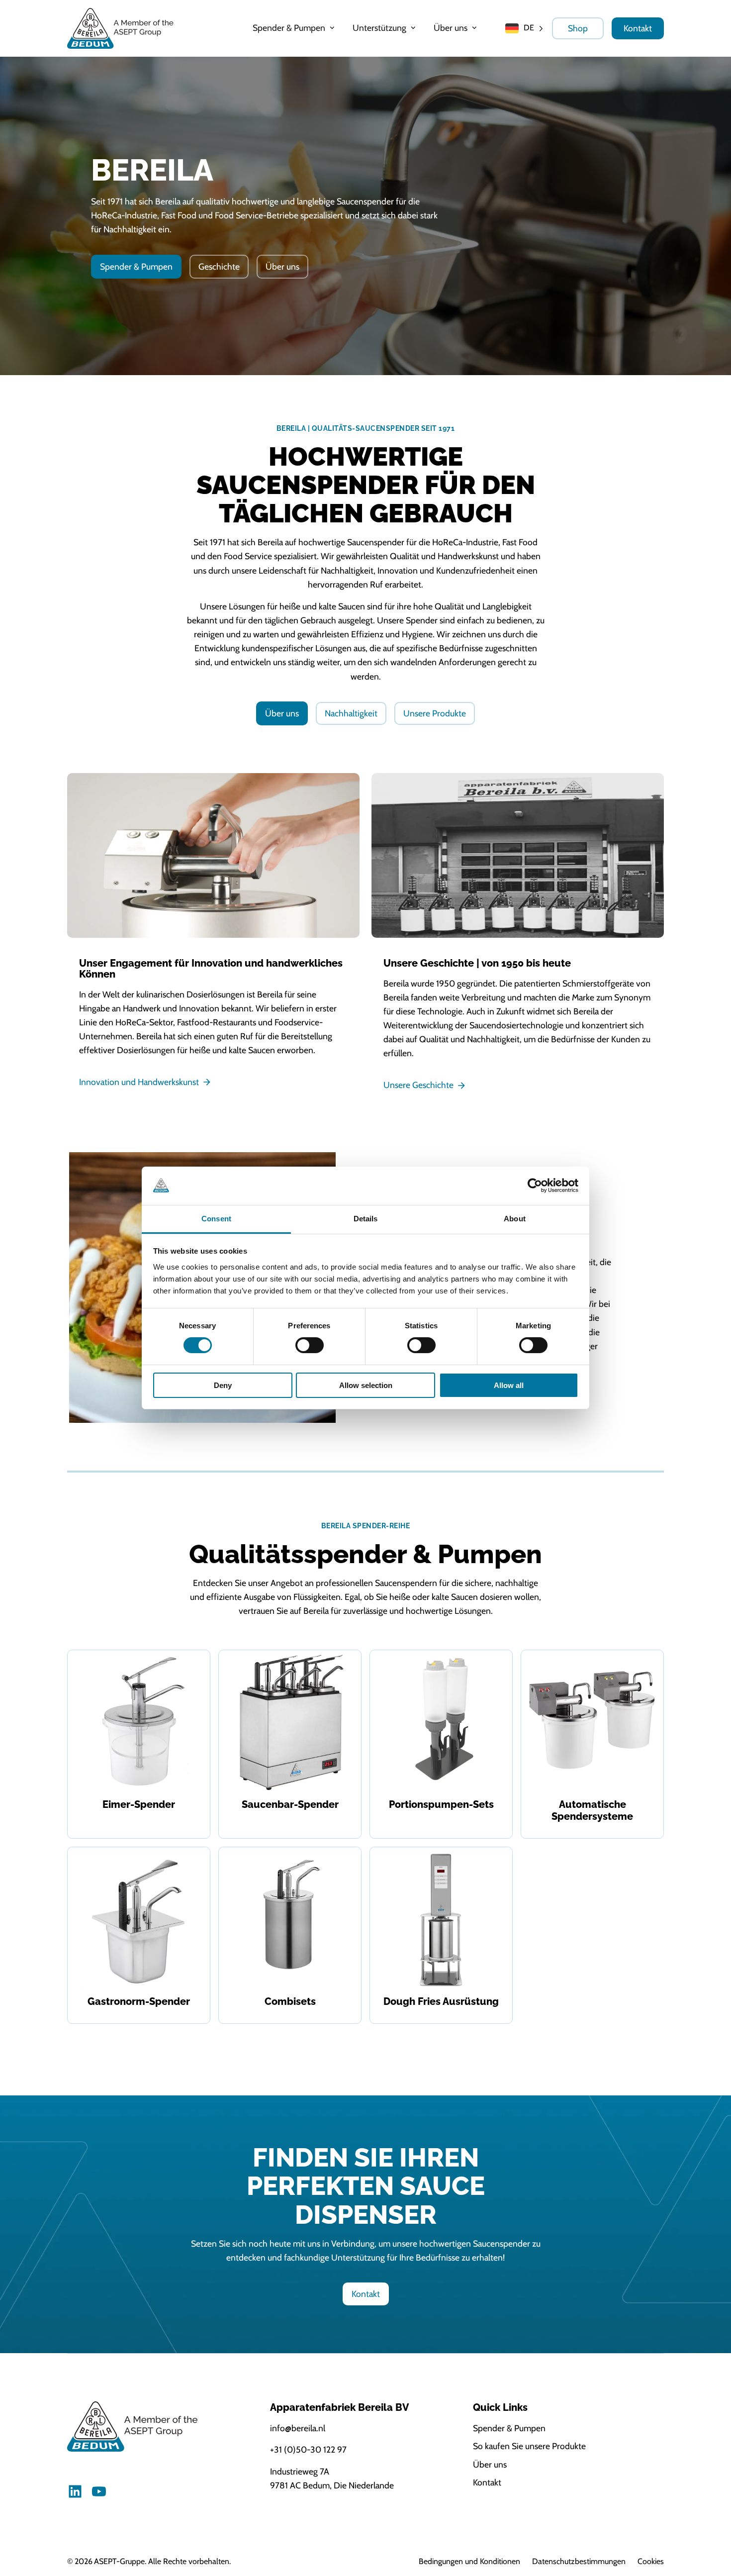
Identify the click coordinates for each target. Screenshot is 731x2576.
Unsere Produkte (435, 713)
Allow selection (366, 1385)
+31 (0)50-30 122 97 (308, 2449)
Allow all (509, 1385)
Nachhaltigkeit (351, 713)
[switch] (310, 1345)
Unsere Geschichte (418, 1085)
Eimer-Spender (139, 1804)
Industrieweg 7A (300, 2471)
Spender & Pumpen (136, 266)
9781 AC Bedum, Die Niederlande (332, 2485)
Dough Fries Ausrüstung (441, 2001)
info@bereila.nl (298, 2428)
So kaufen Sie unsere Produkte (529, 2446)
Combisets (290, 2001)
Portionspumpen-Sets (441, 1804)
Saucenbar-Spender (290, 1804)
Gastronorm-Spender (139, 2001)
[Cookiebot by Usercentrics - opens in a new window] (535, 1186)
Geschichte (219, 266)
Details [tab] (366, 1219)
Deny (223, 1385)
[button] (295, 28)
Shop (578, 28)
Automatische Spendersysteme (592, 1810)
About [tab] (515, 1219)
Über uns (282, 266)
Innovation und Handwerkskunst (139, 1082)
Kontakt (638, 28)
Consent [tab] (216, 1219)
